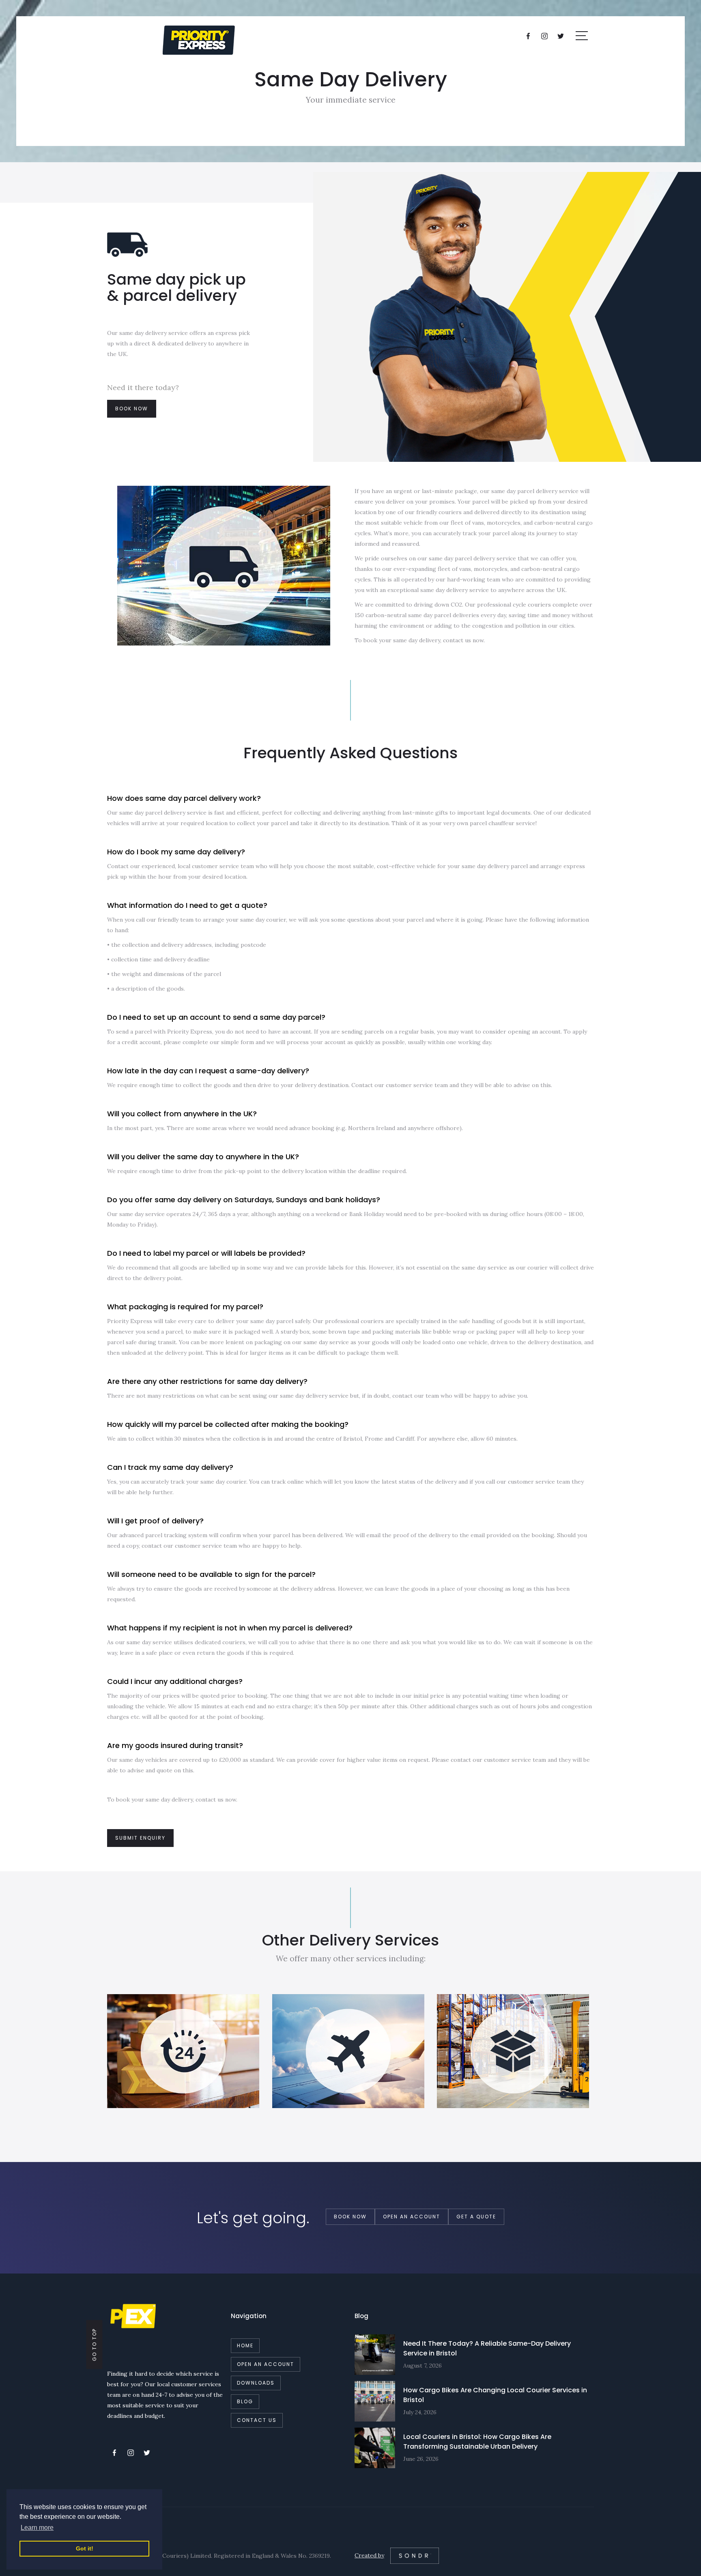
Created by (369, 2555)
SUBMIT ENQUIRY (140, 1838)
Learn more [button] (37, 2528)
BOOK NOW (132, 409)
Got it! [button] (85, 2548)
